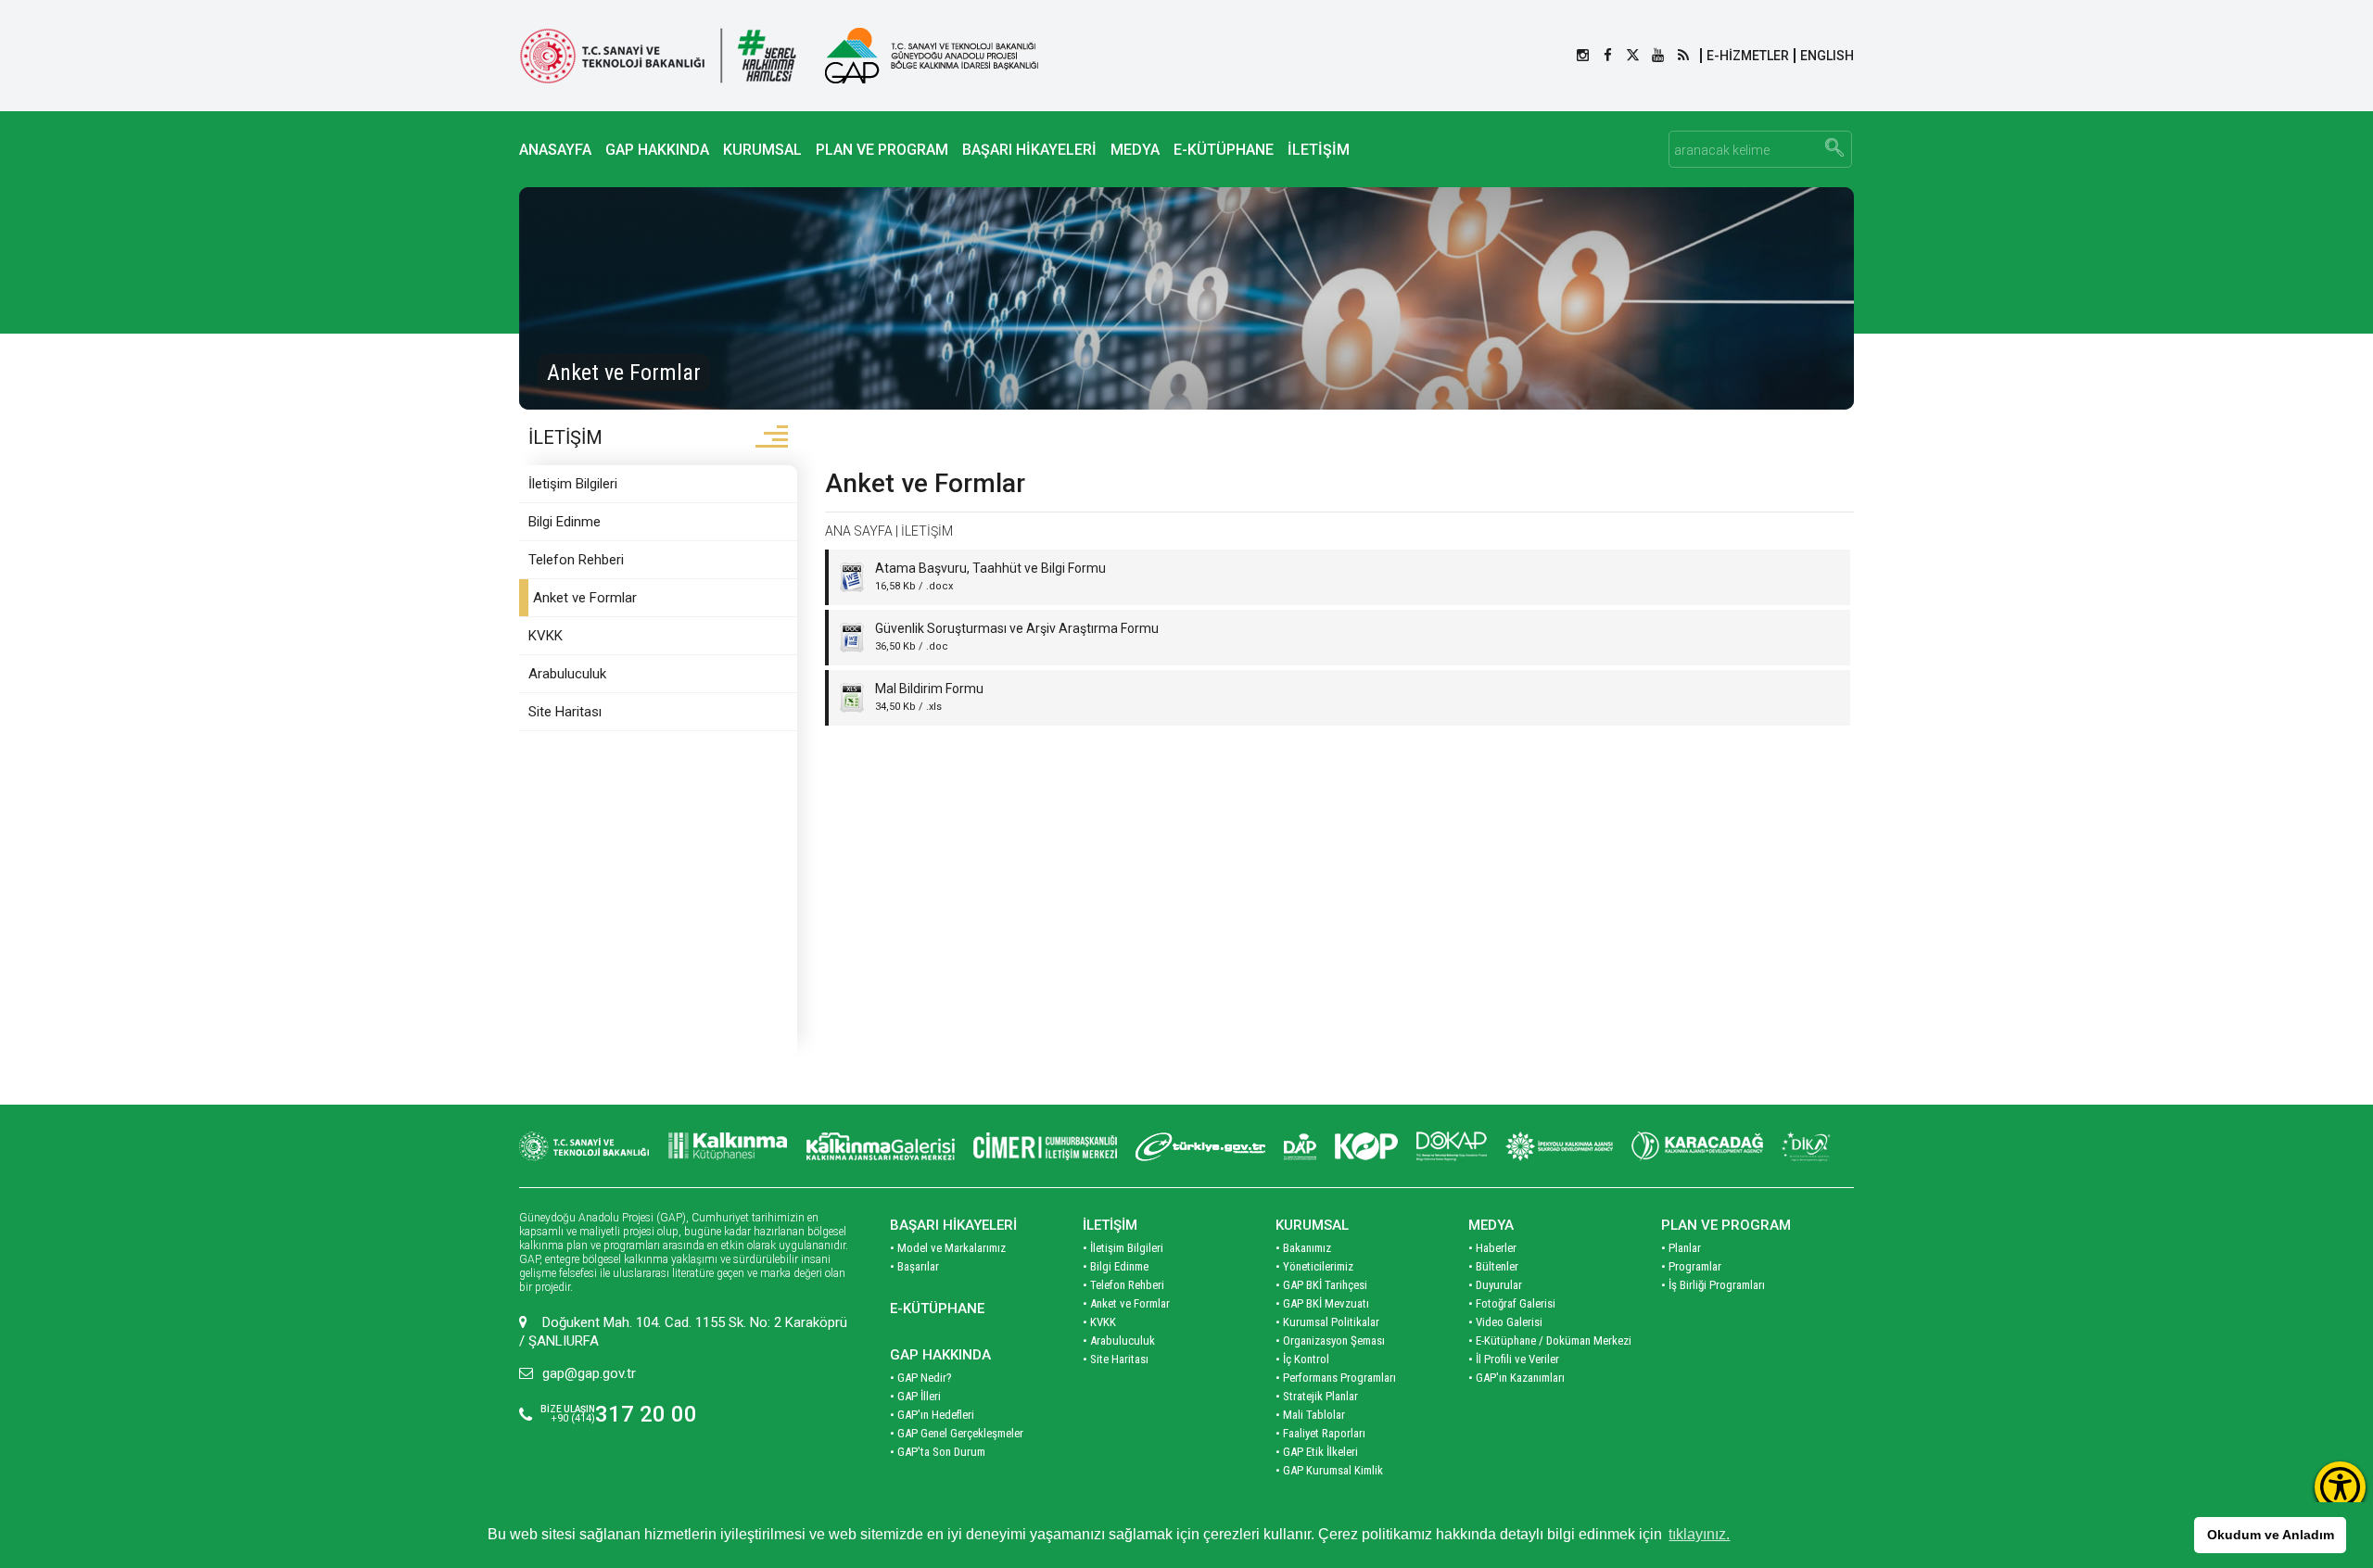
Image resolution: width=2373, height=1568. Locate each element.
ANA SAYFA (859, 531)
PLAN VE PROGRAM (882, 150)
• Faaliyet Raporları (1320, 1433)
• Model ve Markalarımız (948, 1248)
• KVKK (1099, 1322)
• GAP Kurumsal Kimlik (1329, 1470)
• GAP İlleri (915, 1396)
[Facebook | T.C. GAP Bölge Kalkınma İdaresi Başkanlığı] (1608, 56)
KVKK (546, 636)
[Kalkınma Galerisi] (881, 1146)
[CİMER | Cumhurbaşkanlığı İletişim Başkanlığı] (1045, 1146)
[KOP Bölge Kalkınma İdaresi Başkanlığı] (1366, 1146)
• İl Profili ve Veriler (1514, 1359)
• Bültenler (1493, 1266)
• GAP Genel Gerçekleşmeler (957, 1433)
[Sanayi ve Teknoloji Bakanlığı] (584, 1146)
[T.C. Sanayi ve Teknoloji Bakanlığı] (658, 56)
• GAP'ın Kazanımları (1516, 1378)
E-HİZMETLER (1748, 56)
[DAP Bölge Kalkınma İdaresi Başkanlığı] (1300, 1146)
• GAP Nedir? (921, 1378)
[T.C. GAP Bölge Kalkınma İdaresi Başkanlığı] (932, 56)
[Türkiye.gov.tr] (1200, 1146)
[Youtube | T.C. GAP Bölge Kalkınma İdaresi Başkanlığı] (1658, 56)
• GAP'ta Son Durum (938, 1452)
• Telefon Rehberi (1123, 1285)
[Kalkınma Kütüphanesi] (728, 1146)
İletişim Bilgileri (573, 484)
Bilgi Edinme (565, 522)
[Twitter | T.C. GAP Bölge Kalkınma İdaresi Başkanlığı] (1633, 56)
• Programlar (1691, 1266)
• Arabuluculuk (1119, 1340)
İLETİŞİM (1319, 150)
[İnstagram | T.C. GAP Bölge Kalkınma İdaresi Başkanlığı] (1583, 56)
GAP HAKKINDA (657, 150)
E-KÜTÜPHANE (1224, 150)
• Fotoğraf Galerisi (1512, 1303)
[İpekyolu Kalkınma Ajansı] (1559, 1146)
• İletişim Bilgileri (1123, 1248)
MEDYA (1135, 150)
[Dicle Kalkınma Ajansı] (1808, 1146)
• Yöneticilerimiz (1314, 1266)
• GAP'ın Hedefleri (932, 1415)
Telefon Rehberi (576, 560)
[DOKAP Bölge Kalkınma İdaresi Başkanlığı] (1452, 1146)
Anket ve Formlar (585, 598)
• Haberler (1492, 1248)
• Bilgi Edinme (1116, 1266)
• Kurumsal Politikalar (1327, 1322)
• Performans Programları (1336, 1378)
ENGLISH (1827, 56)
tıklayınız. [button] (1699, 1534)
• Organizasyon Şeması (1330, 1340)
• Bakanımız (1303, 1248)
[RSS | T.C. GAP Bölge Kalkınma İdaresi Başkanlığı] (1683, 56)
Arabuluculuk (567, 674)
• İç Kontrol (1302, 1359)
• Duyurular (1495, 1285)
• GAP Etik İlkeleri (1317, 1452)
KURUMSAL (762, 150)
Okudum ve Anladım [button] (2271, 1535)
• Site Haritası (1116, 1359)
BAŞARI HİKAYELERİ (1029, 150)
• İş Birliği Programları (1713, 1285)
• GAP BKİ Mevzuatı (1322, 1303)
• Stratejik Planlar (1317, 1396)
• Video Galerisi (1505, 1322)
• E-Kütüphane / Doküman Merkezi (1550, 1340)
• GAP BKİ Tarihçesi (1321, 1285)
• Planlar (1681, 1248)
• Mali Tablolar (1310, 1415)
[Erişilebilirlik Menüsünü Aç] (2340, 1487)
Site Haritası (565, 712)
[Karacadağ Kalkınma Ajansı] (1697, 1146)
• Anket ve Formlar (1126, 1303)
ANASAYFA (555, 150)
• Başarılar (914, 1266)
